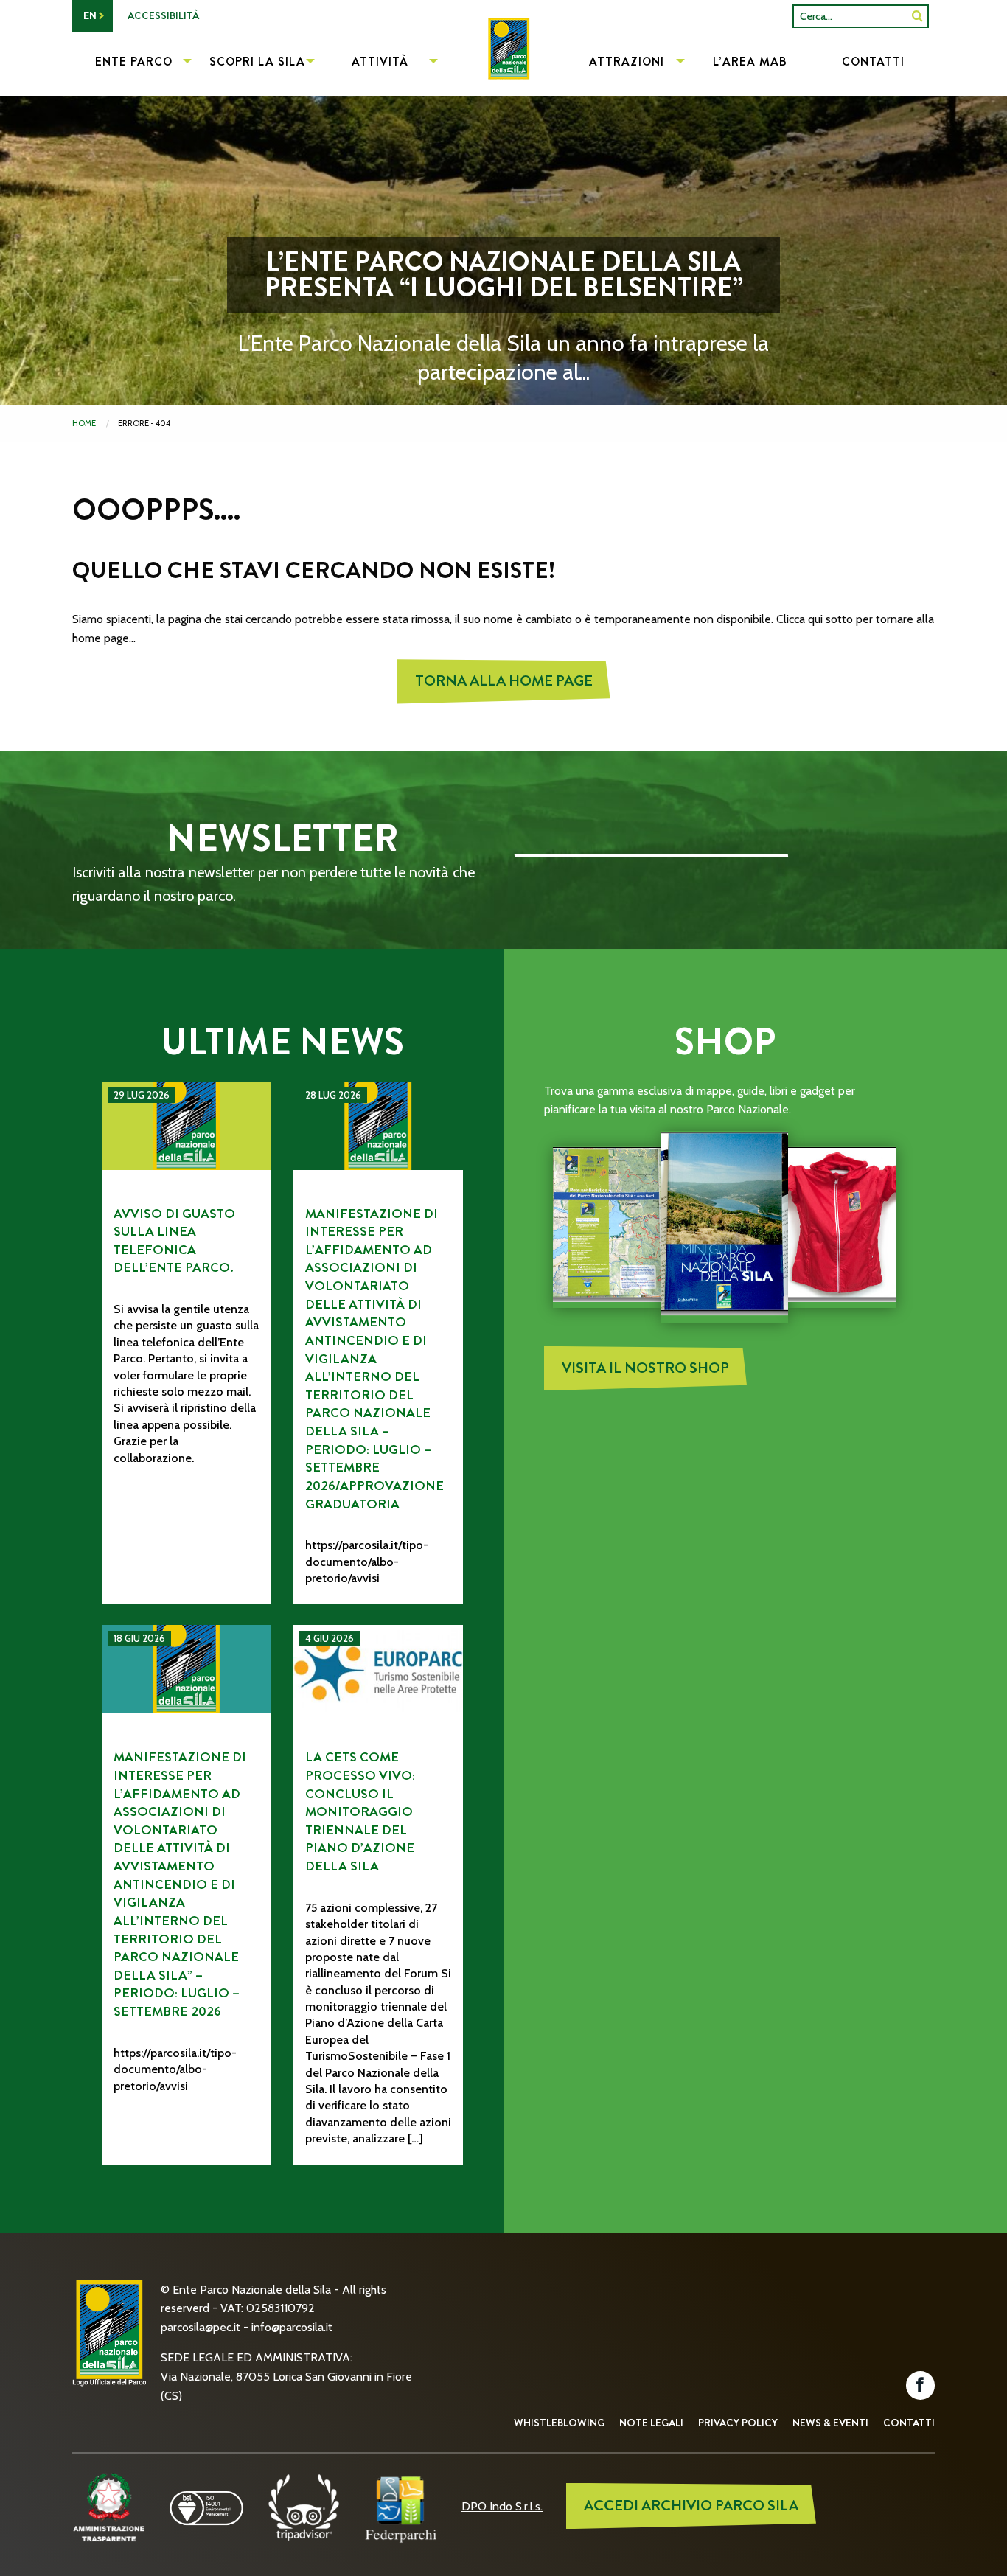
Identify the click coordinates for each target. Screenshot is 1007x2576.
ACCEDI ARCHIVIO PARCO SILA (691, 2506)
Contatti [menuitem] (873, 62)
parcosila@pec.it (201, 2327)
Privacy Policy (738, 2423)
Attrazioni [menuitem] (627, 62)
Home (84, 423)
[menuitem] (503, 63)
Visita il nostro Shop (645, 1368)
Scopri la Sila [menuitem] (257, 62)
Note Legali (651, 2423)
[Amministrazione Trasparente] (109, 2506)
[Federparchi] (401, 2506)
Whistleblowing (559, 2423)
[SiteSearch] (917, 16)
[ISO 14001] (206, 2506)
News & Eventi (830, 2423)
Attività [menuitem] (380, 62)
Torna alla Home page (504, 681)
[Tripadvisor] (304, 2506)
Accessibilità (163, 15)
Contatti (909, 2423)
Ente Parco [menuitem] (134, 62)
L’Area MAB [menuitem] (750, 62)
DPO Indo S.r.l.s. (502, 2506)
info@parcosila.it (292, 2327)
